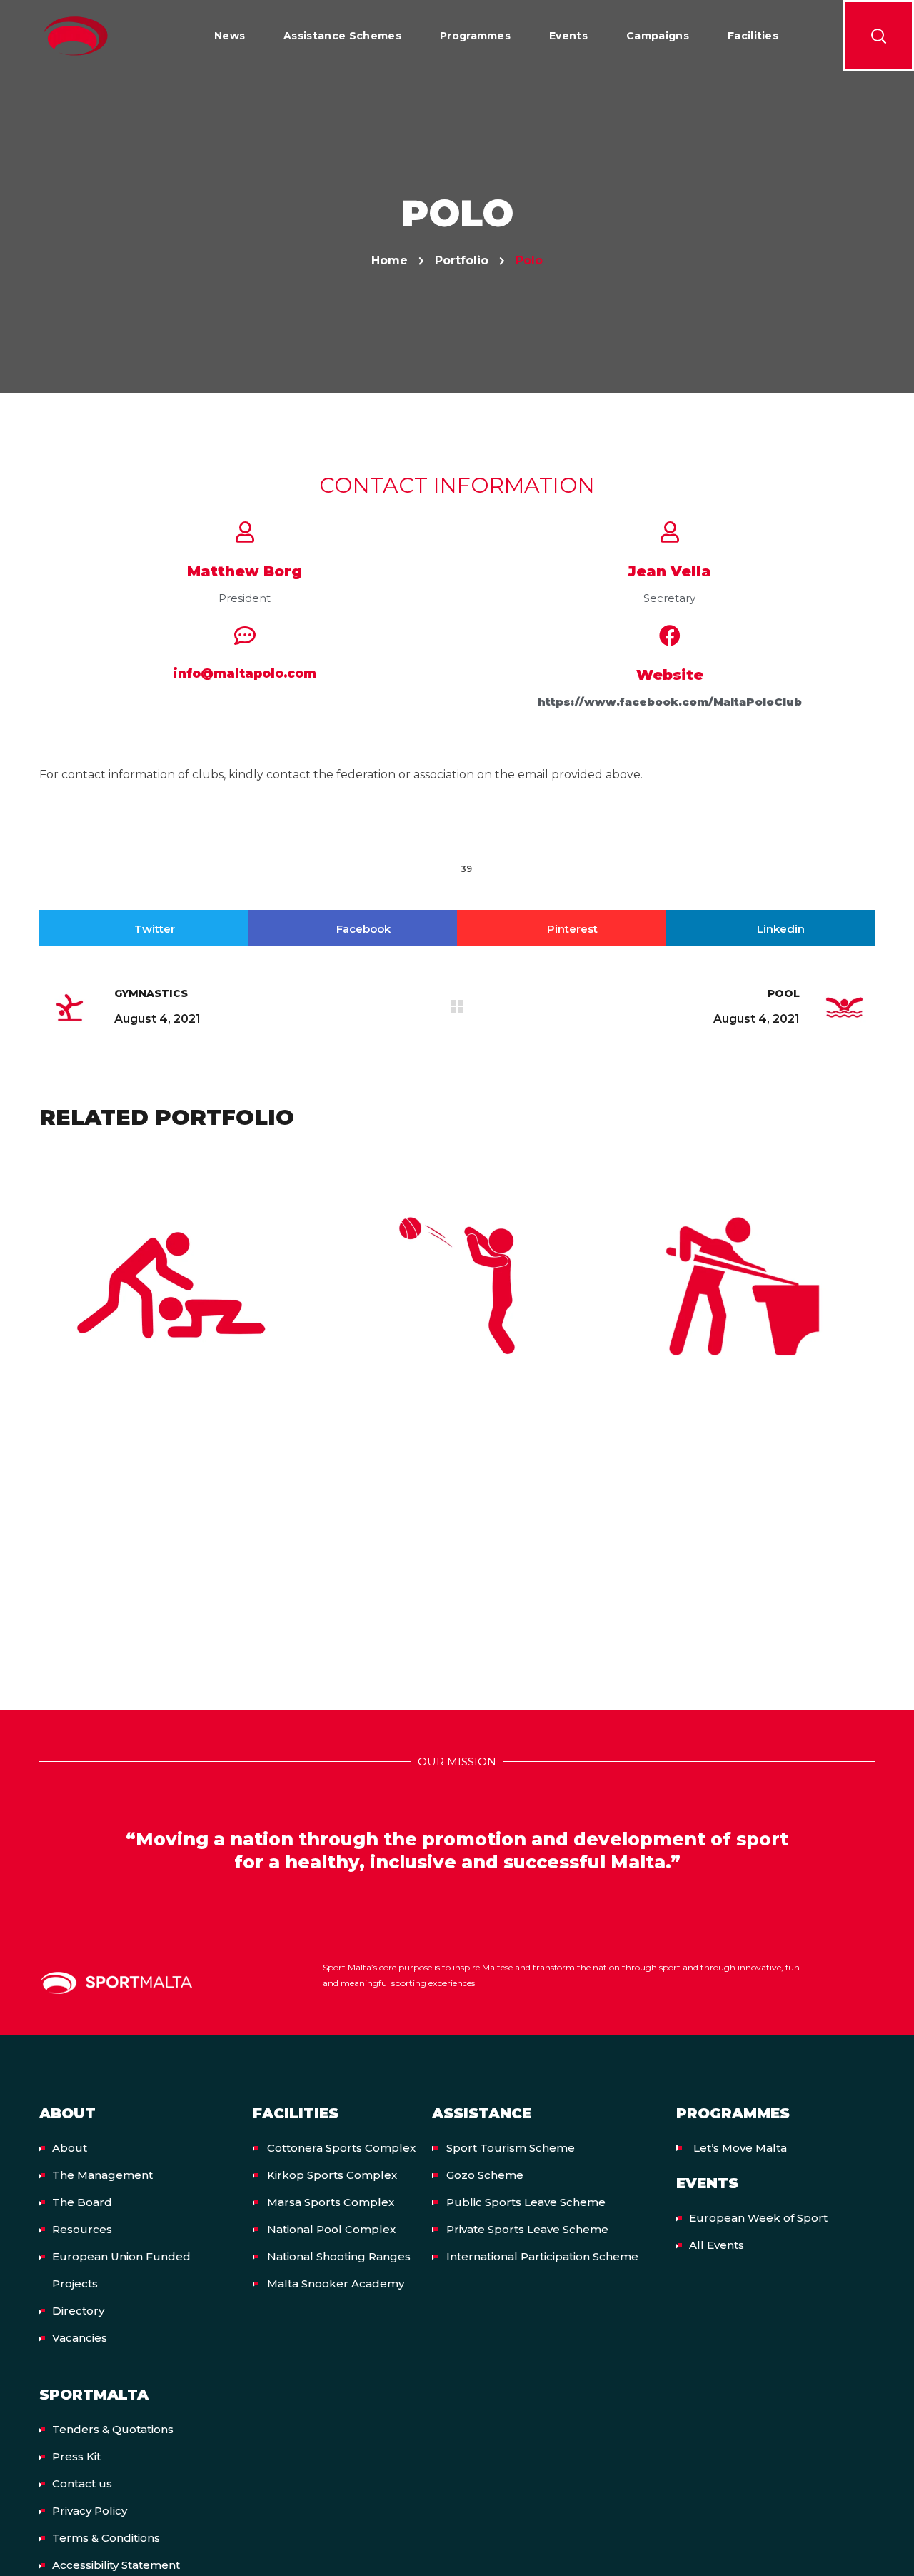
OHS (172, 1327)
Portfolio (462, 260)
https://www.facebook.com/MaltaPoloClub (670, 702)
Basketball (457, 1300)
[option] (171, 1296)
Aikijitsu (171, 1300)
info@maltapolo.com (245, 673)
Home (390, 260)
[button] (878, 36)
